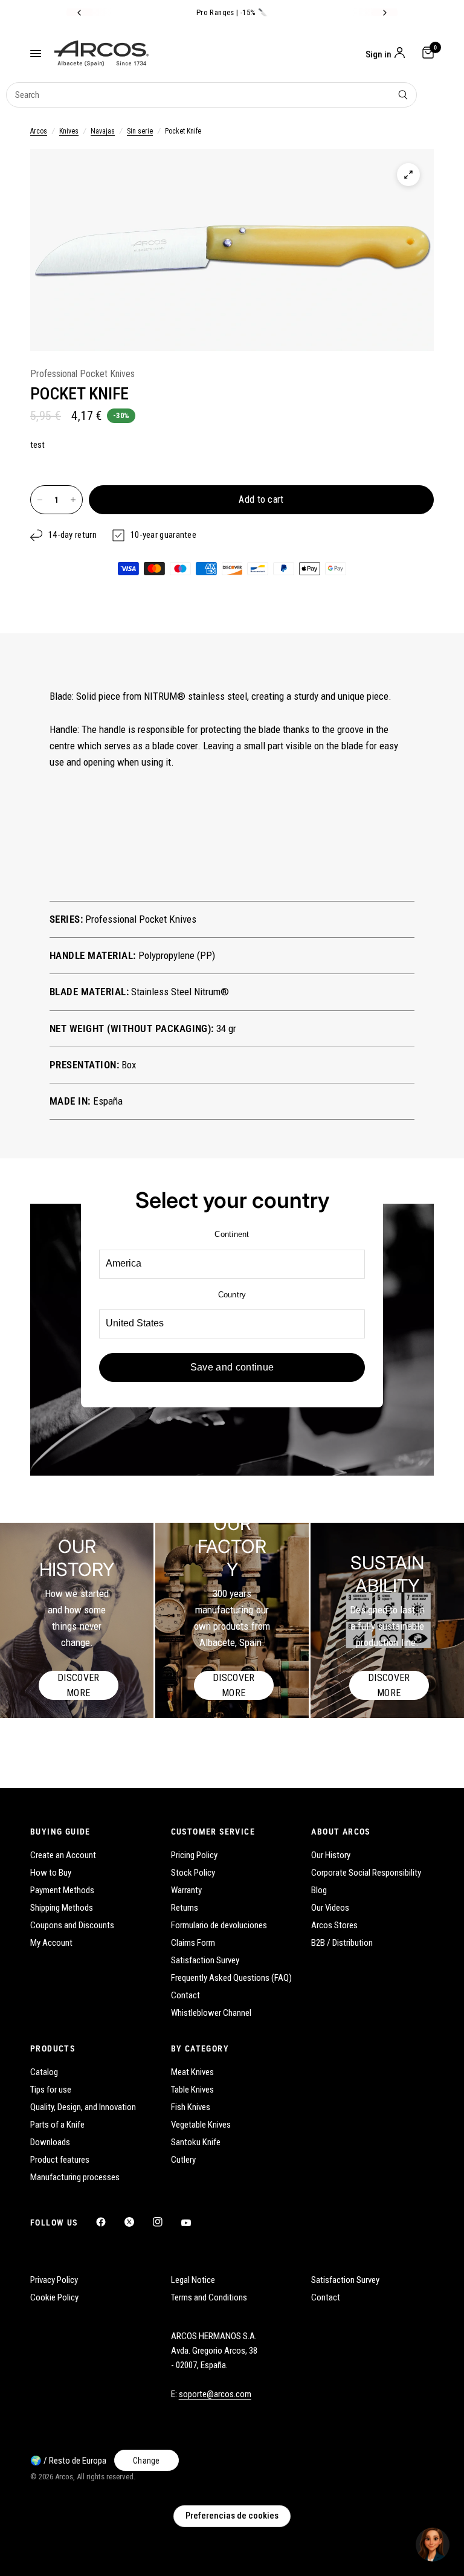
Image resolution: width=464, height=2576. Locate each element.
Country (232, 1295)
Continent (232, 1234)
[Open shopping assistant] (433, 2545)
